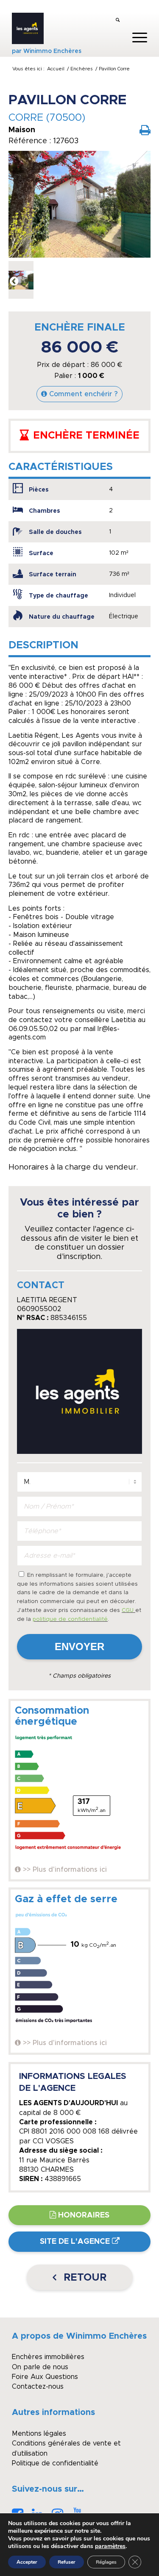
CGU (128, 1610)
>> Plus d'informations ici (65, 1870)
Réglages (106, 2562)
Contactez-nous (38, 2387)
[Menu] (135, 38)
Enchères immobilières (48, 2357)
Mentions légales (39, 2434)
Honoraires (84, 2215)
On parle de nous (40, 2367)
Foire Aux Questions (45, 2377)
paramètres (110, 2546)
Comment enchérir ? (84, 394)
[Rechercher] (118, 21)
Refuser (67, 2562)
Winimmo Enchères (52, 51)
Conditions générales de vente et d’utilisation (66, 2448)
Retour (84, 2278)
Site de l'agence (75, 2242)
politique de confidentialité (70, 1619)
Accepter (27, 2562)
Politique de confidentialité (55, 2463)
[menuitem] (118, 21)
